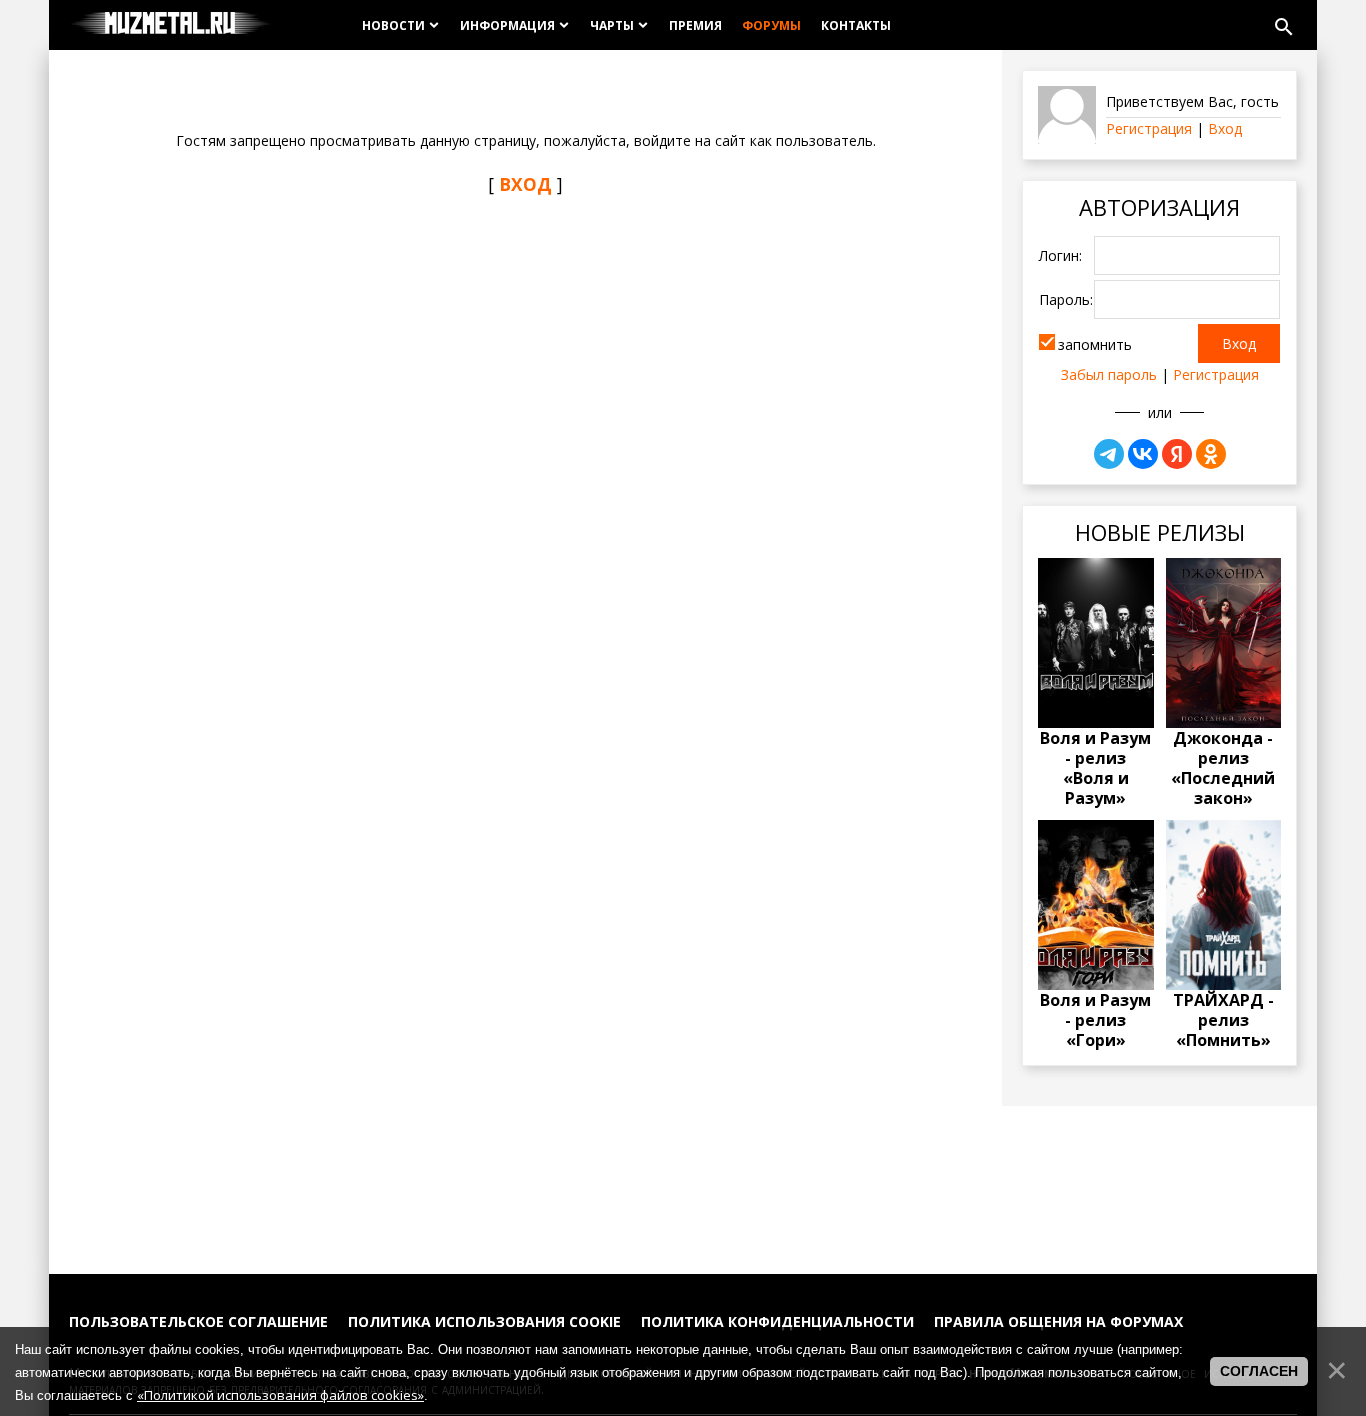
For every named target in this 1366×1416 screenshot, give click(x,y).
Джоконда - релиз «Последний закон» (1223, 768)
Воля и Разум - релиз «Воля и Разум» (1095, 768)
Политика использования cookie (484, 1321)
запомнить (1095, 344)
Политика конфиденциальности (777, 1321)
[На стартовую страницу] (170, 25)
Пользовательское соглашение (198, 1321)
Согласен (1259, 1371)
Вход (1225, 128)
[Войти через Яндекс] (1177, 454)
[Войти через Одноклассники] (1211, 454)
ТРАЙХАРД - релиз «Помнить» (1223, 1020)
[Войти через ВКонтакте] (1143, 454)
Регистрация (1149, 128)
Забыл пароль (1109, 374)
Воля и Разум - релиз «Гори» (1095, 1020)
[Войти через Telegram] (1109, 454)
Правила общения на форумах (1058, 1321)
